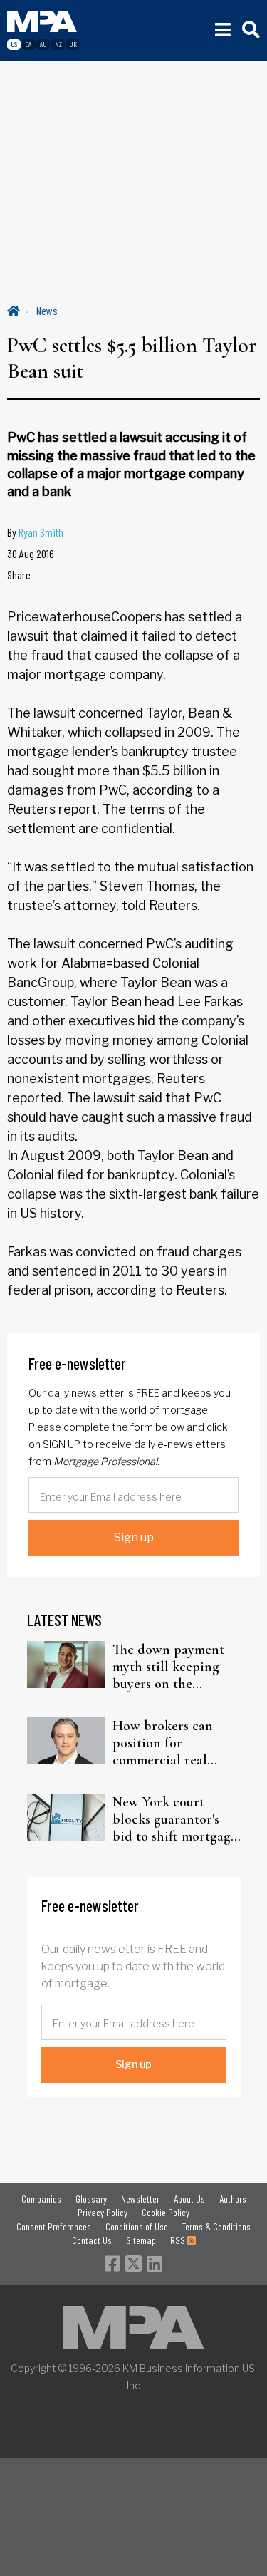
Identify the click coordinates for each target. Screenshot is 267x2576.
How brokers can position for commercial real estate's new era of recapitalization (166, 1743)
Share (19, 575)
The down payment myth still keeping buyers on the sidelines (168, 1667)
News (47, 310)
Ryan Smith (41, 532)
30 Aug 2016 (31, 553)
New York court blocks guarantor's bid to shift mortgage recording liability (175, 1819)
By (35, 532)
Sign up (134, 1537)
